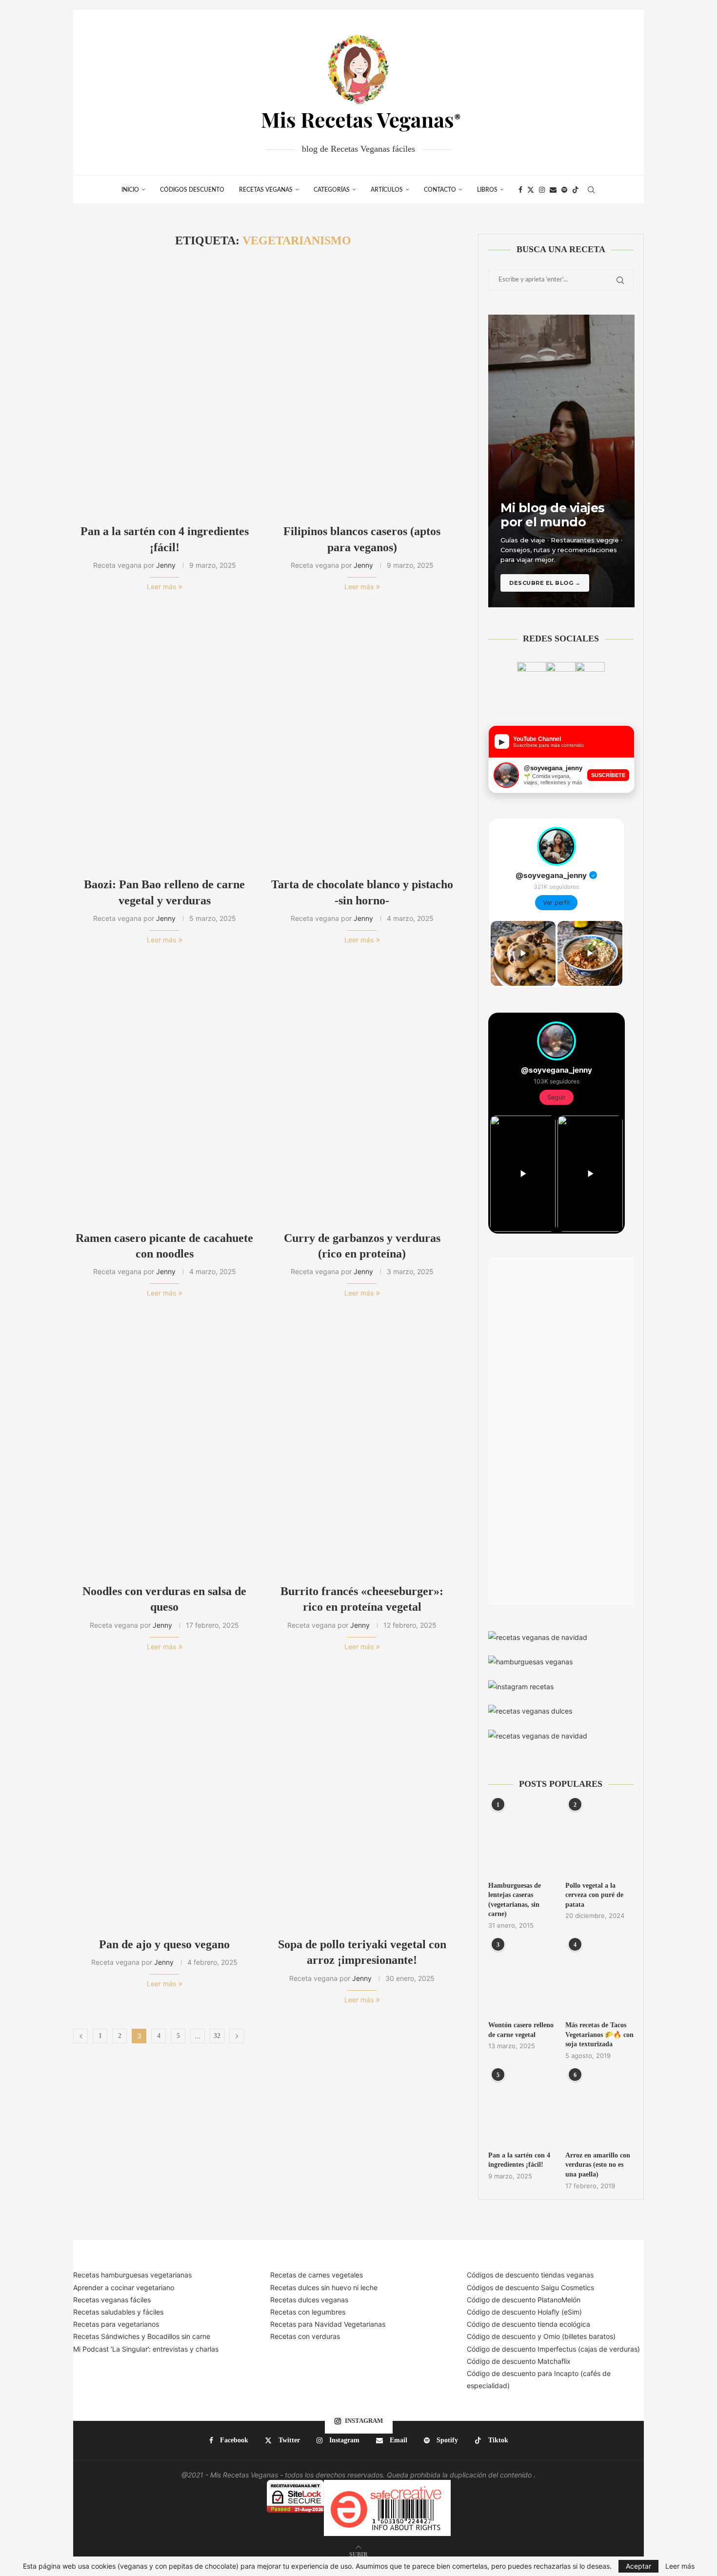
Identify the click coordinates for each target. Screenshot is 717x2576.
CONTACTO (440, 190)
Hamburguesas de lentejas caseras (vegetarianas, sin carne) (515, 1900)
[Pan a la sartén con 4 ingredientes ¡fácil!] (165, 386)
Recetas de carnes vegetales (317, 2275)
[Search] (591, 190)
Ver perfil (556, 903)
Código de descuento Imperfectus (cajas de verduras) (553, 2349)
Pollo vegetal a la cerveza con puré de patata (594, 1895)
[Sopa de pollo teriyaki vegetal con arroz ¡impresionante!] (362, 1799)
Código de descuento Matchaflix (519, 2361)
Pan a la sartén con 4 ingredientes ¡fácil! (519, 2160)
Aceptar (638, 2566)
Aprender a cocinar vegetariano (124, 2287)
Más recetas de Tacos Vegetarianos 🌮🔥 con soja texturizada (599, 2035)
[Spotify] (564, 190)
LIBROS (487, 190)
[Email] (553, 190)
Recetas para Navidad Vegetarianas (328, 2324)
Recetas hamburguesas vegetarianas (132, 2275)
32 (217, 2036)
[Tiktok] (576, 190)
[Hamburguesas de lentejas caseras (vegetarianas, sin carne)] (522, 1838)
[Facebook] (520, 190)
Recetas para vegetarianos (116, 2324)
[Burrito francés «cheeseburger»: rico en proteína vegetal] (362, 1446)
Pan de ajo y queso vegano (164, 1944)
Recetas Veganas (266, 190)
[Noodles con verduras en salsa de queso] (165, 1446)
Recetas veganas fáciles (112, 2300)
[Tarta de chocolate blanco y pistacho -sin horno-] (362, 739)
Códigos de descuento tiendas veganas (530, 2275)
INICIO (130, 190)
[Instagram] (542, 190)
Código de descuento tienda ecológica (528, 2324)
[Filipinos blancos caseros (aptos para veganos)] (362, 386)
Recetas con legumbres (308, 2312)
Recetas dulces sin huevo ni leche (324, 2287)
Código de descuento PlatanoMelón (524, 2300)
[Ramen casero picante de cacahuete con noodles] (165, 1092)
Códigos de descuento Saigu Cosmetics (530, 2287)
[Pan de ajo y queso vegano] (165, 1799)
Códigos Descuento (192, 190)
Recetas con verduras (305, 2336)
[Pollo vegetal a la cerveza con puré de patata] (599, 1838)
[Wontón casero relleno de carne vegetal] (522, 1978)
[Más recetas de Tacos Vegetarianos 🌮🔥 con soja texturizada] (599, 1978)
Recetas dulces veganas (309, 2300)
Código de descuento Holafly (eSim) (525, 2312)
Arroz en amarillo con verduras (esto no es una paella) (598, 2165)
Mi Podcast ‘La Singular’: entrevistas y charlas (146, 2349)
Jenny (166, 565)
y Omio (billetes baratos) (577, 2336)
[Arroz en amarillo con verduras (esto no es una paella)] (599, 2109)
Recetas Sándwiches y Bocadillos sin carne (142, 2336)
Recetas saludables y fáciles (118, 2312)
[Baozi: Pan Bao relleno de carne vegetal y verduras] (165, 739)
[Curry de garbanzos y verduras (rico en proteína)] (362, 1092)
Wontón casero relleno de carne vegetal (521, 2030)
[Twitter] (531, 190)
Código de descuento (502, 2336)
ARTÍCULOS (387, 190)
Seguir (557, 1097)
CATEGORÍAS (332, 190)
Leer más (161, 587)
